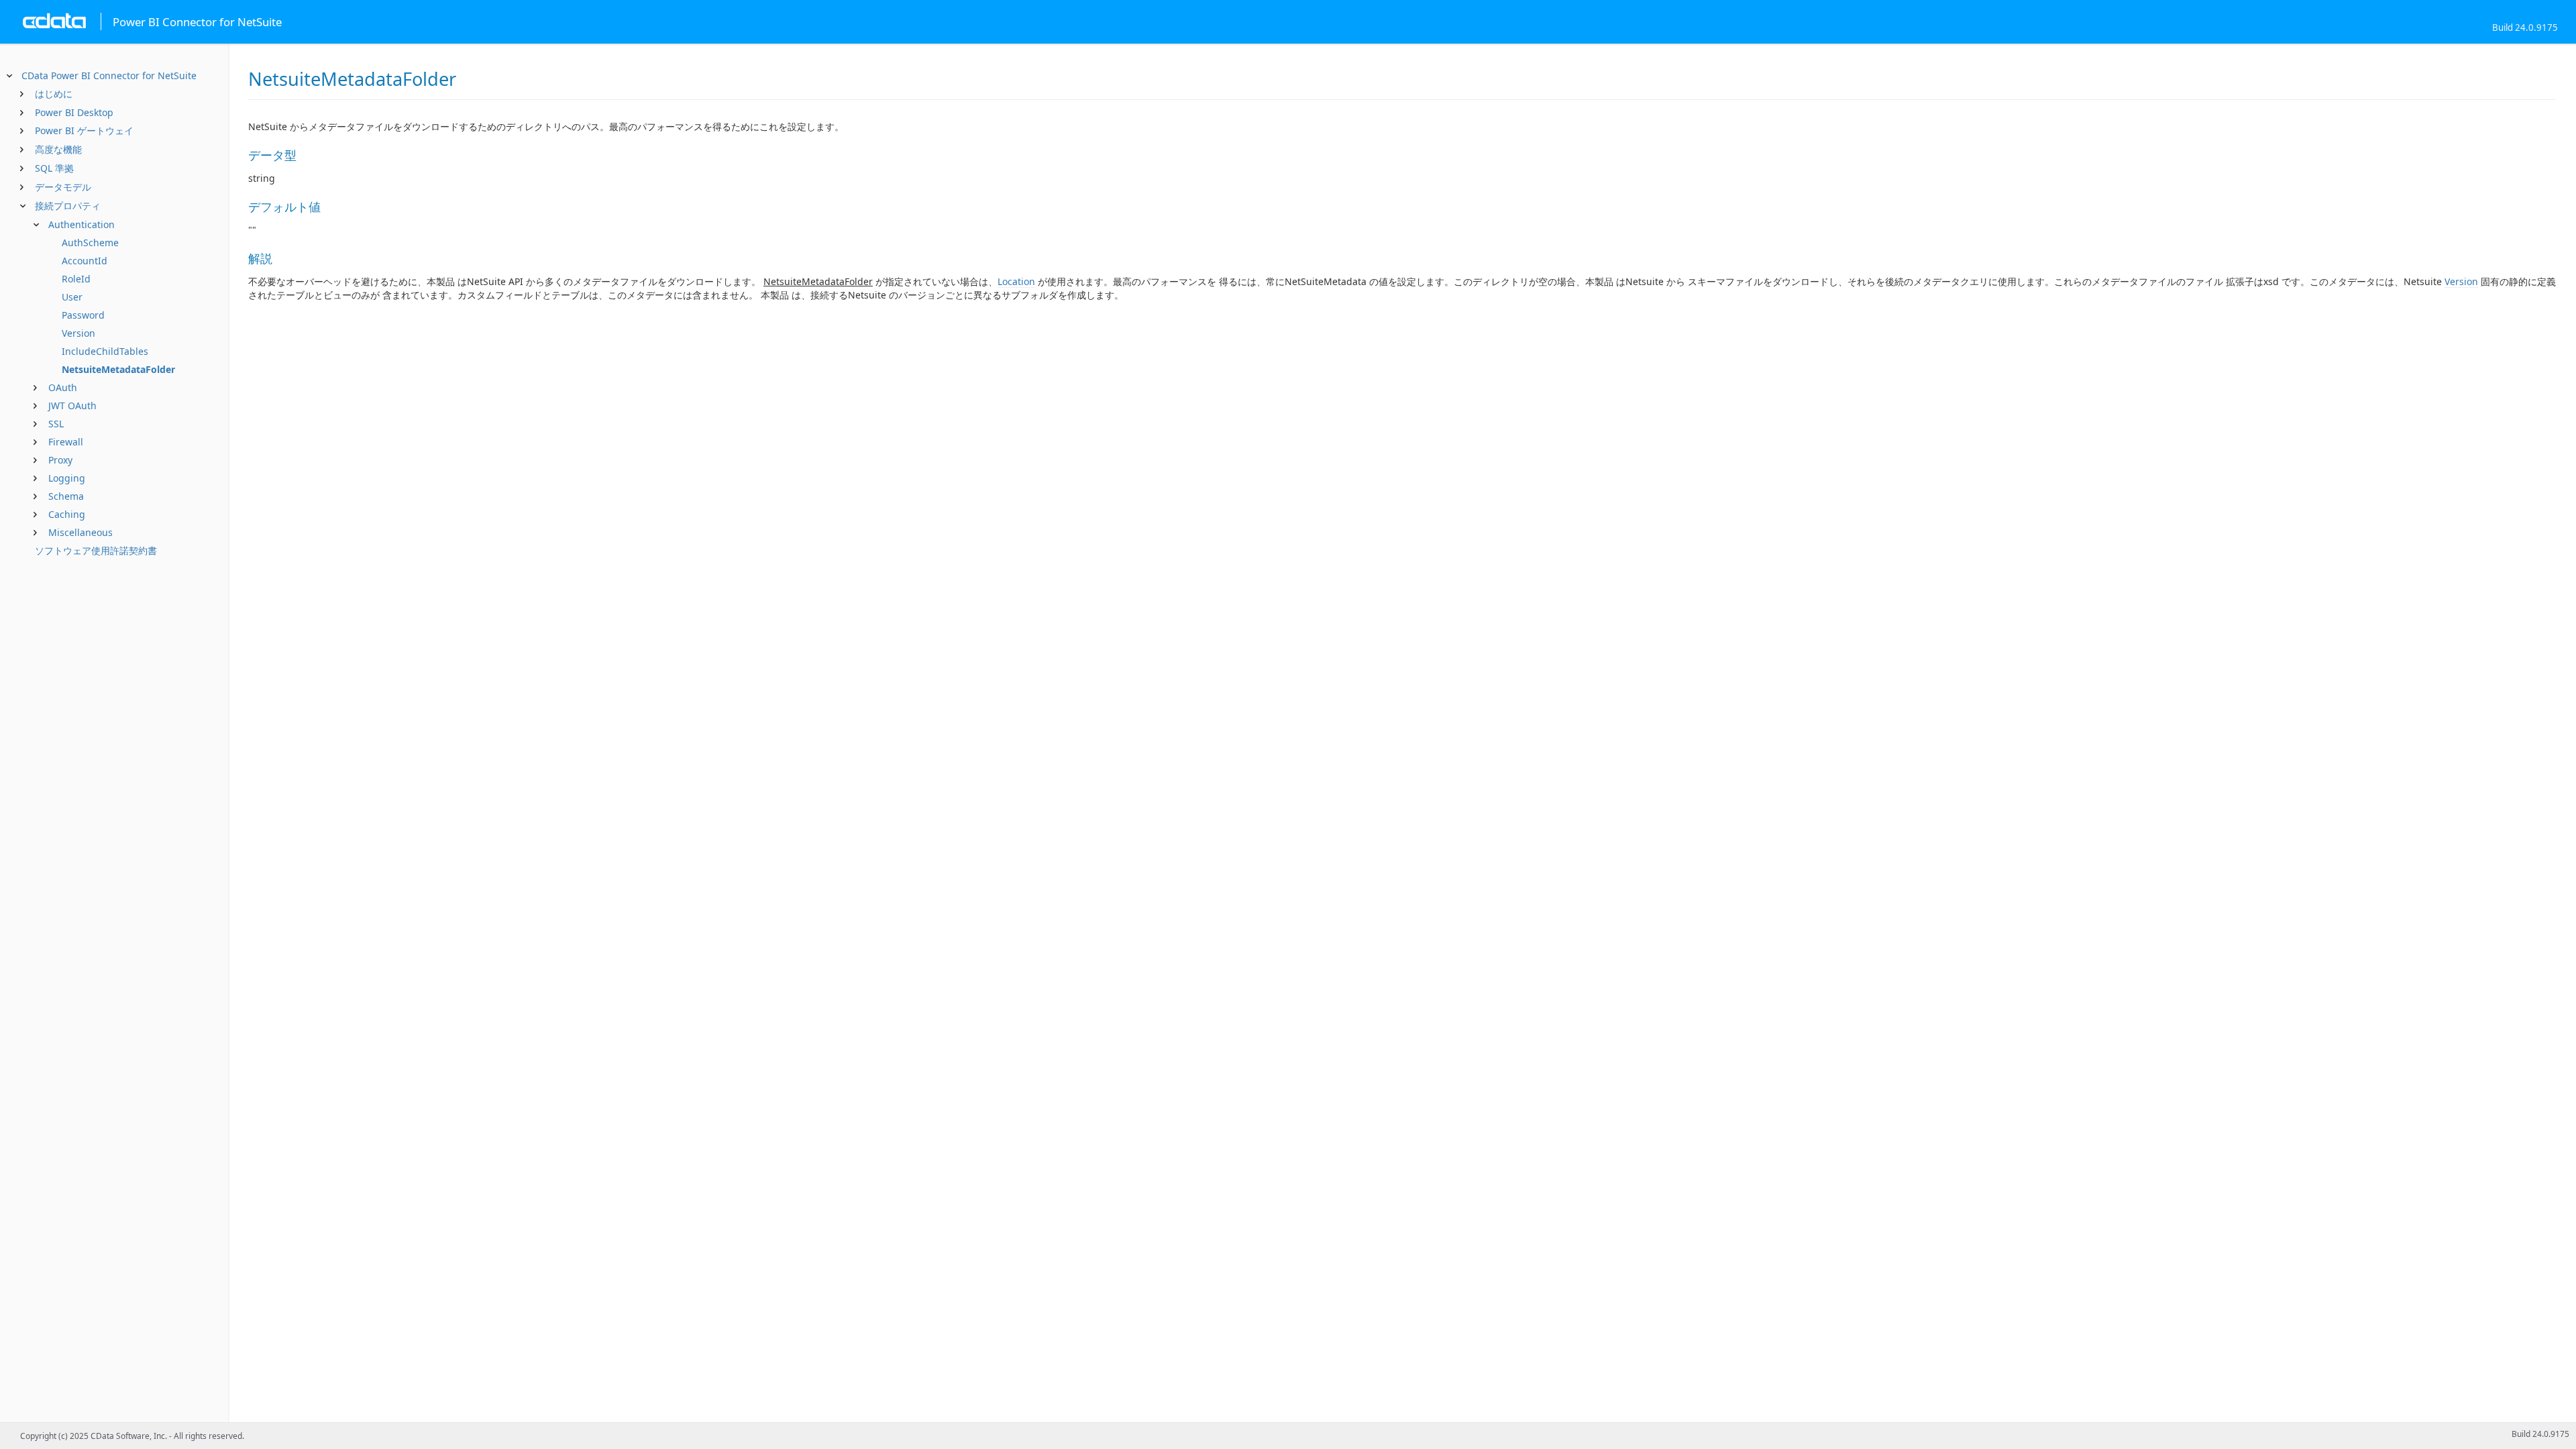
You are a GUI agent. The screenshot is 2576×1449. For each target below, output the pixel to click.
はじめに (54, 94)
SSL (56, 424)
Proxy (60, 460)
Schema (66, 496)
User (72, 297)
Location (1016, 281)
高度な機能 (58, 149)
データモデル (63, 187)
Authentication (82, 224)
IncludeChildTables (105, 351)
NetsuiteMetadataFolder (118, 369)
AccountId (85, 261)
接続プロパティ (68, 206)
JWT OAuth (72, 406)
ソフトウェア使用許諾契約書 (96, 550)
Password (83, 315)
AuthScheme (90, 243)
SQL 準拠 (54, 168)
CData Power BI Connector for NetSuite (109, 75)
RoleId (76, 279)
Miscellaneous (80, 532)
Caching (67, 514)
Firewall (66, 442)
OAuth (63, 387)
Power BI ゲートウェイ (84, 130)
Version (78, 333)
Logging (67, 478)
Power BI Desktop (74, 112)
